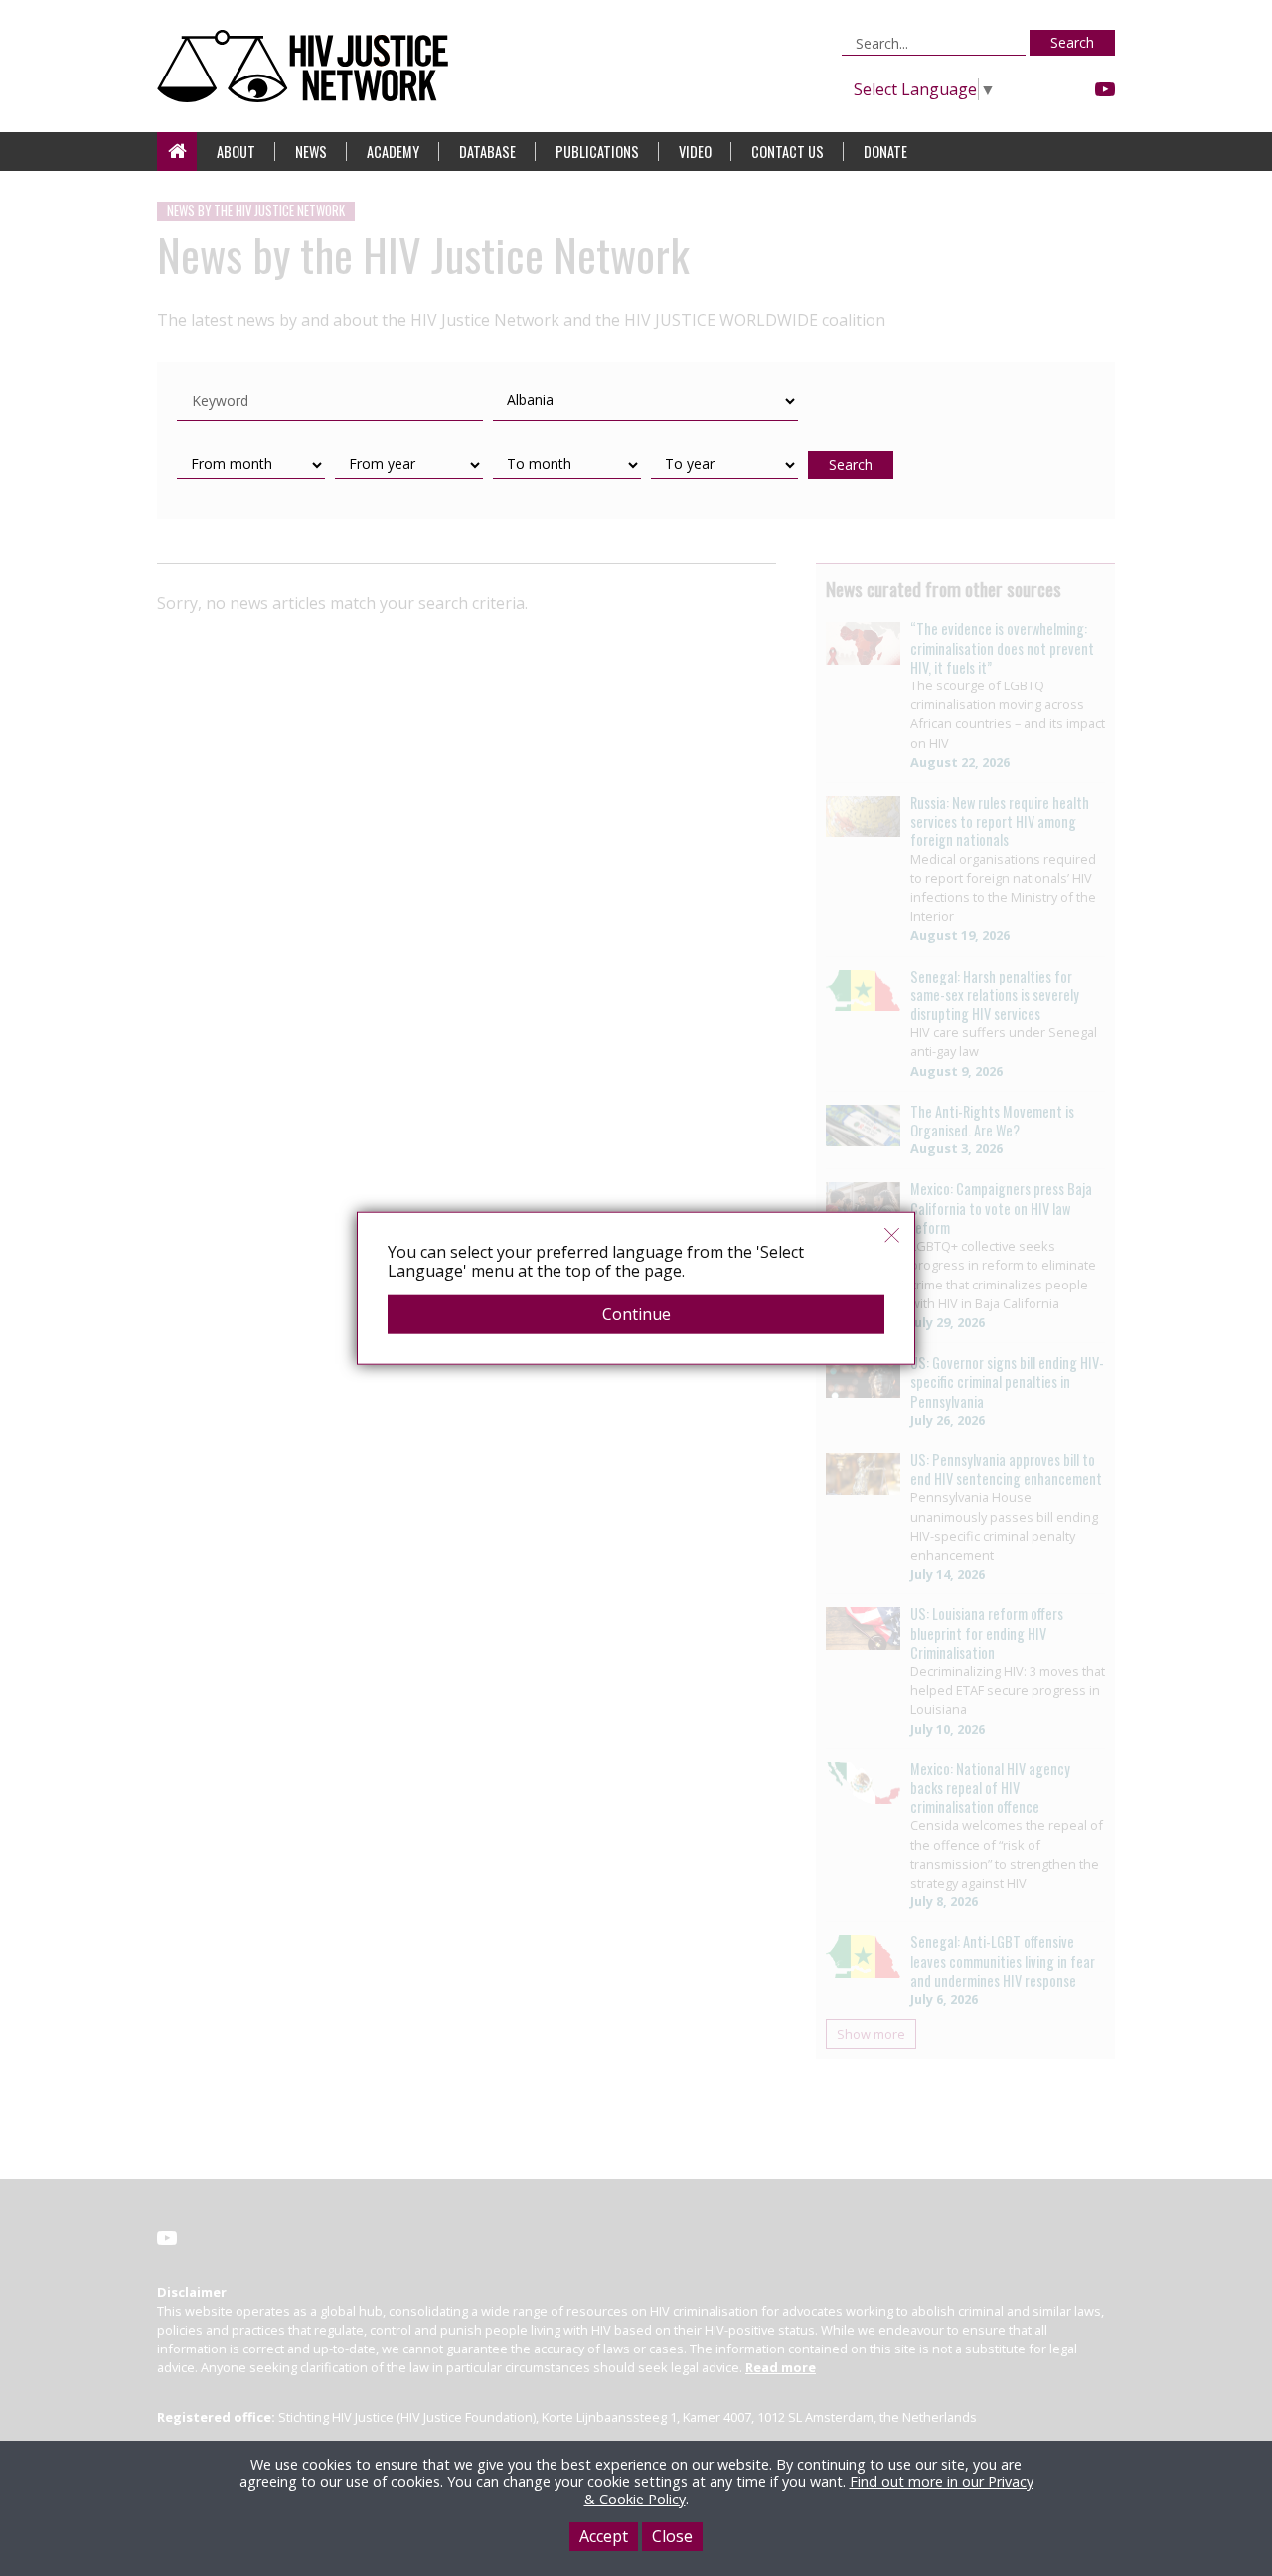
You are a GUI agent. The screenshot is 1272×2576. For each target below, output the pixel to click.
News (311, 152)
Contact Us (788, 152)
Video (695, 152)
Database (487, 152)
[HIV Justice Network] (308, 66)
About (236, 152)
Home (177, 152)
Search (1072, 42)
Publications (597, 152)
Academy (393, 152)
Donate (885, 152)
